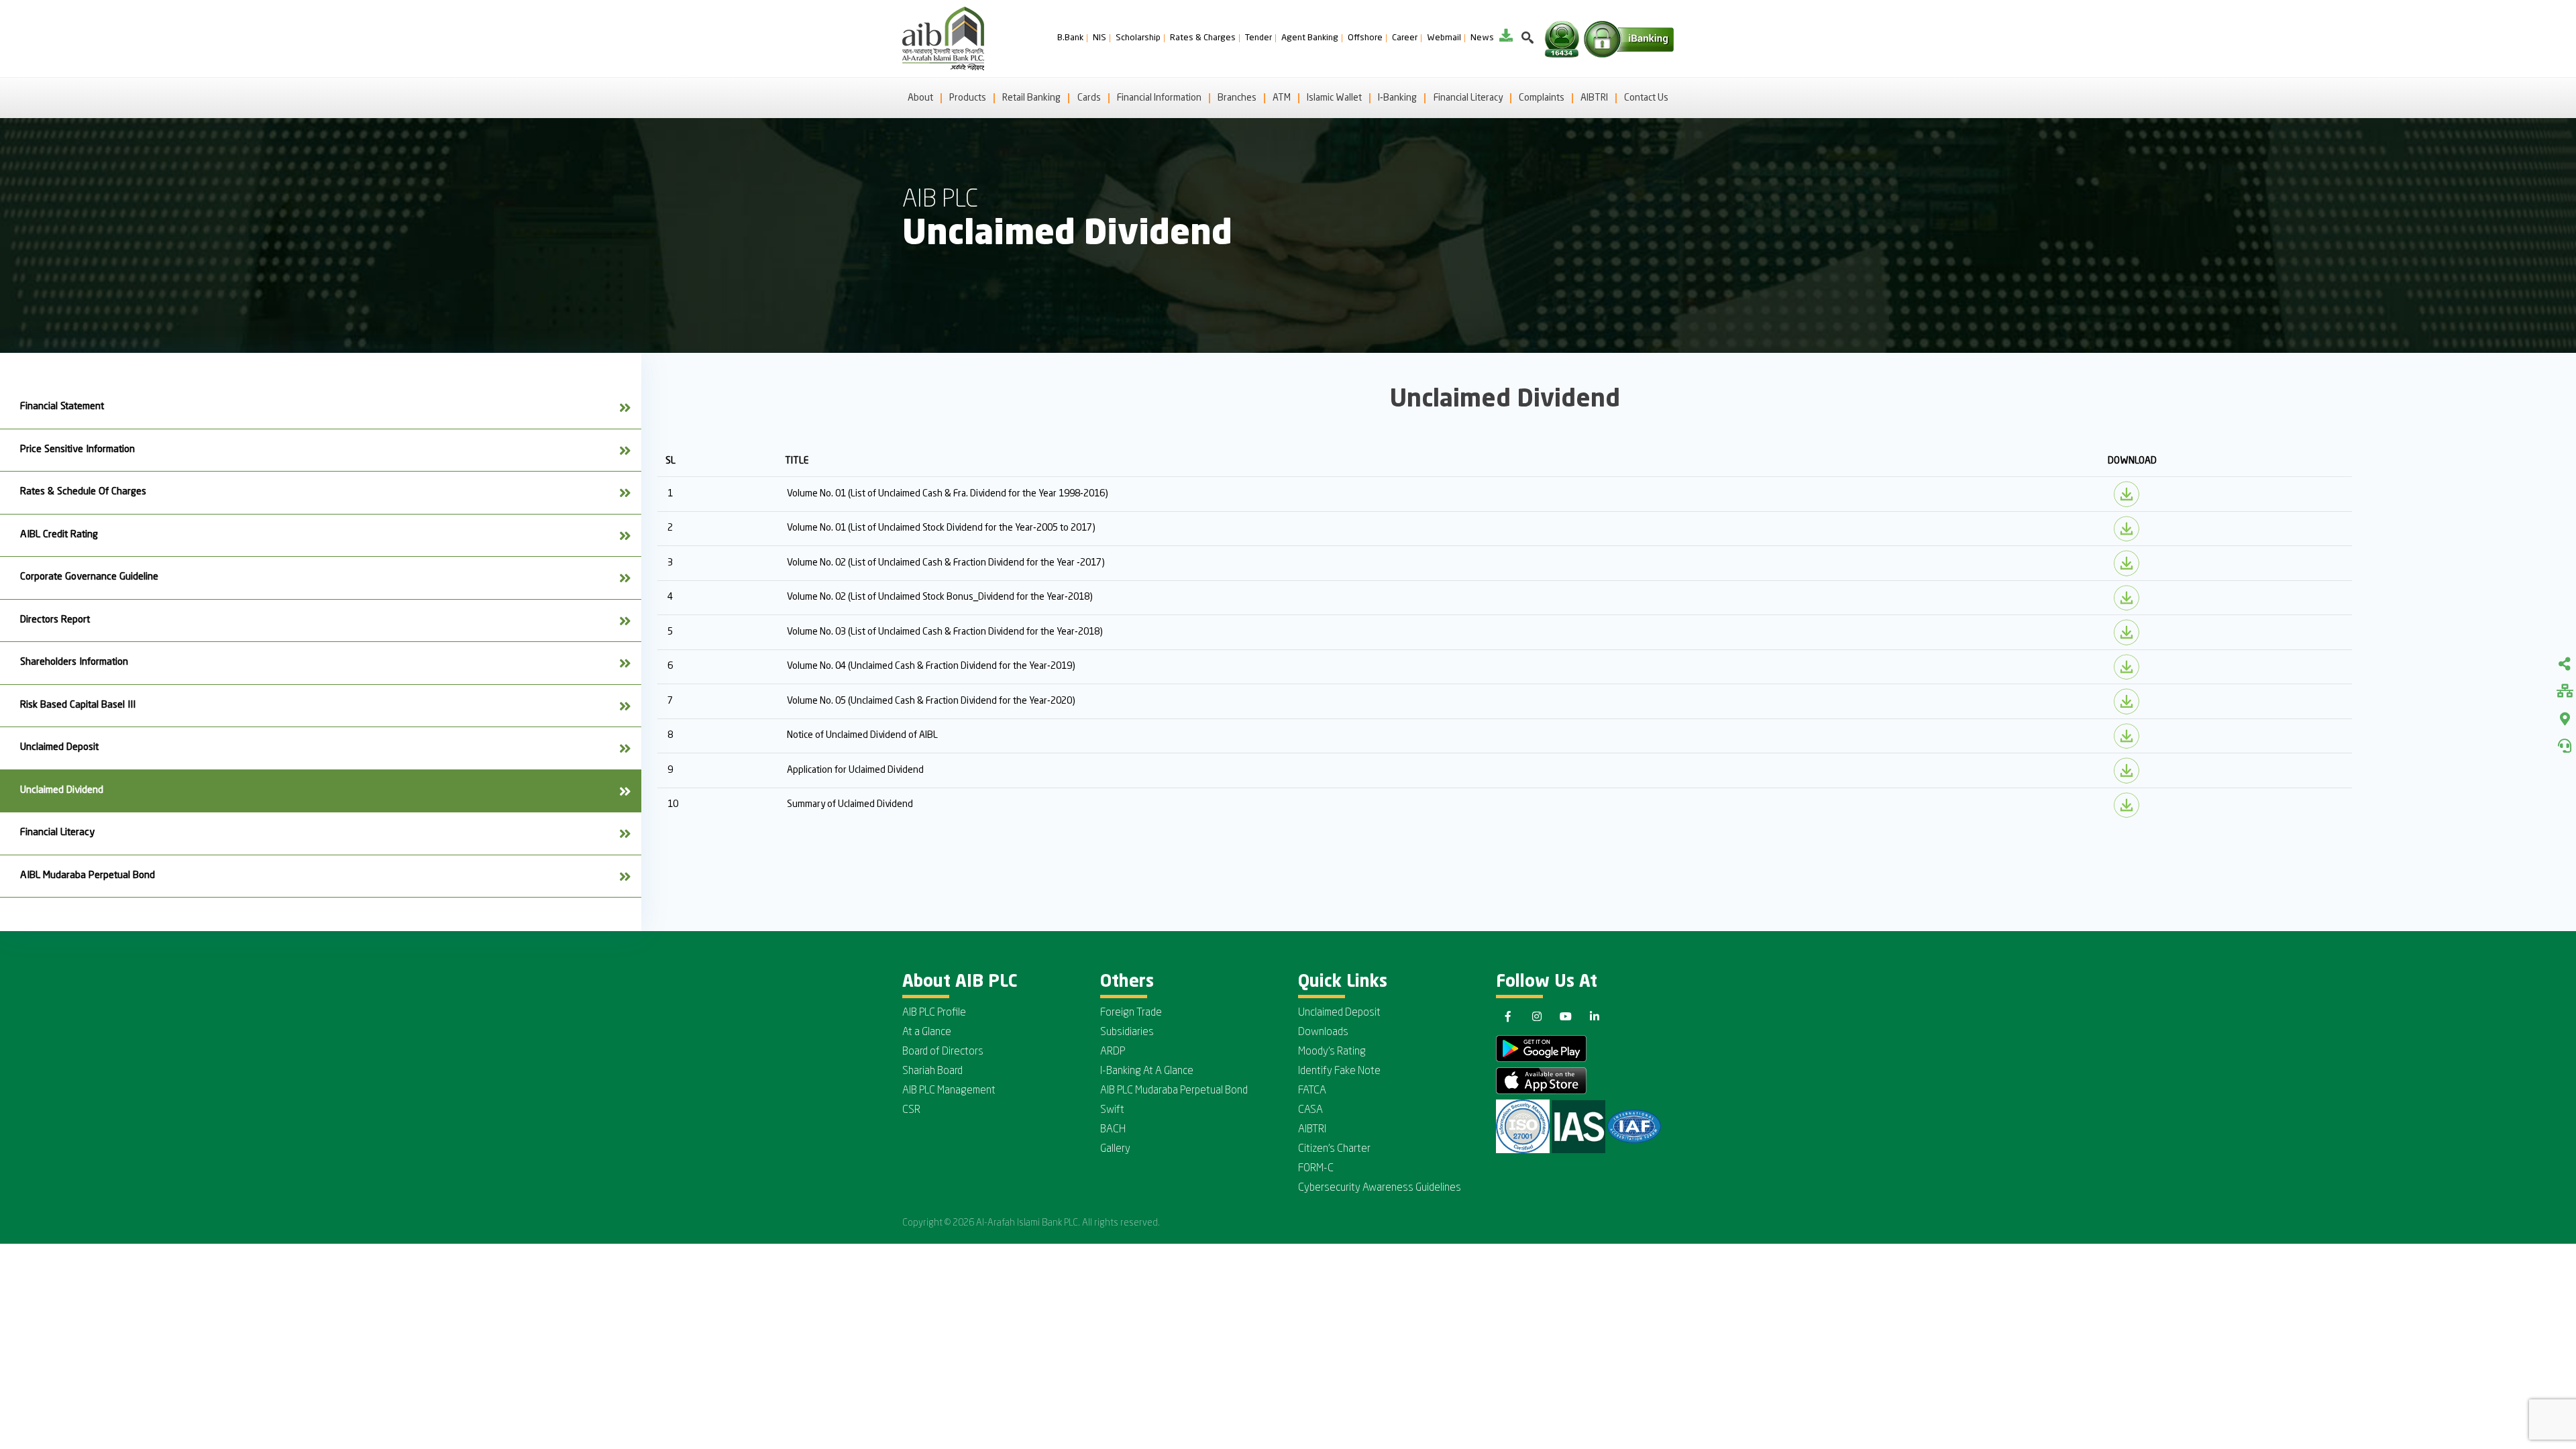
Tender (1258, 38)
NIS (1099, 38)
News (1482, 38)
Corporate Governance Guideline (89, 577)
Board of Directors (943, 1052)
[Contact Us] (2565, 746)
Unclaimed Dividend (62, 791)
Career (1405, 38)
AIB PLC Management (949, 1091)
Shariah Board (932, 1071)
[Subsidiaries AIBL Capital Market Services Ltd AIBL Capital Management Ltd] (2565, 692)
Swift (1112, 1110)
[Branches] (2565, 719)
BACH (1113, 1130)
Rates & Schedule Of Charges (83, 492)
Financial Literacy (1468, 98)
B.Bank (1070, 38)
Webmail (1444, 38)
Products (968, 98)
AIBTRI (1594, 98)
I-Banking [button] (1397, 98)
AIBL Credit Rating (59, 535)
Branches (1237, 98)
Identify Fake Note (1339, 1071)
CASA (1310, 1110)
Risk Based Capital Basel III (78, 705)
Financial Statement (62, 407)
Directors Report (55, 620)
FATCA (1312, 1091)
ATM (1282, 98)
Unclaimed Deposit (59, 748)
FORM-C (1316, 1169)
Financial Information (1159, 98)
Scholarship (1138, 38)
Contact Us (1646, 98)
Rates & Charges (1203, 38)
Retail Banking (1031, 98)
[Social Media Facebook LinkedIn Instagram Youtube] (2565, 665)
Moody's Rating (1332, 1052)
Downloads (1323, 1032)
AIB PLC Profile (934, 1013)
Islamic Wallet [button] (1334, 98)
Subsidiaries (1127, 1032)
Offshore (1365, 38)
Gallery (1115, 1149)
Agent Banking (1310, 38)
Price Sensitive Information (77, 450)
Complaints (1542, 98)
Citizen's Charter (1334, 1149)
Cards (1089, 98)
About (920, 98)
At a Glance (927, 1032)
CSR (911, 1110)
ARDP (1113, 1052)
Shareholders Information (74, 662)
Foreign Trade (1131, 1013)
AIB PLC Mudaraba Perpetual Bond (1174, 1091)
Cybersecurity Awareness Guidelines (1380, 1188)
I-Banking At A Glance (1147, 1071)
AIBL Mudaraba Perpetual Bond (88, 876)
